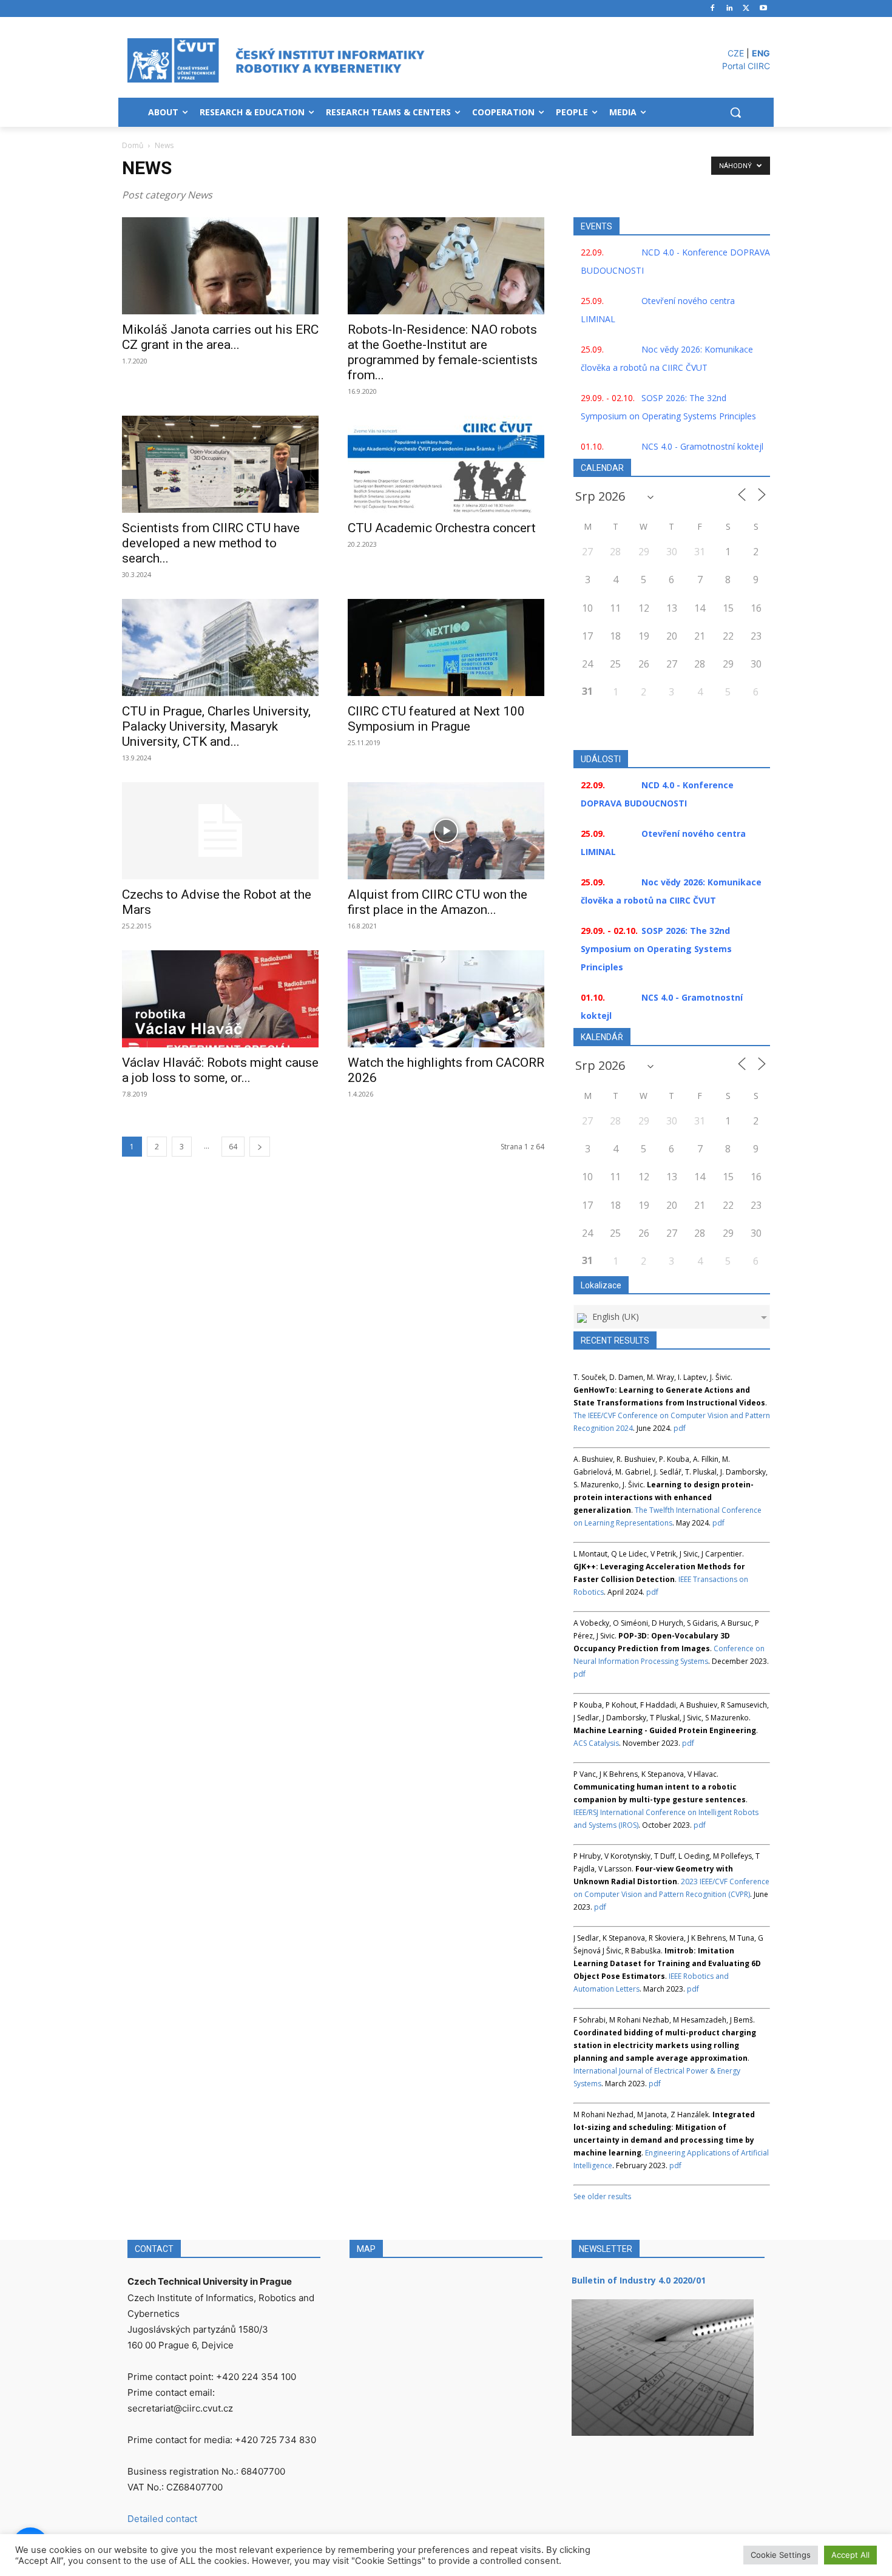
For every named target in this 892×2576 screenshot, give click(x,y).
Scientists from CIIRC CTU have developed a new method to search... (211, 543)
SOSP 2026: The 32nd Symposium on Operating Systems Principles (656, 949)
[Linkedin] (730, 9)
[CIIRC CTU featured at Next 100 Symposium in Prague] (446, 647)
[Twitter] (746, 9)
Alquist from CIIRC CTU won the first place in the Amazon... (438, 902)
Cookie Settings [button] (781, 2555)
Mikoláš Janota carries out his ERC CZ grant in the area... (220, 337)
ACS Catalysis (596, 1743)
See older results (602, 2196)
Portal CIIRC (746, 66)
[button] (735, 112)
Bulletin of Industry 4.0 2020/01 (639, 2280)
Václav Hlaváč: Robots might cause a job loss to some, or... (220, 1070)
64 (233, 1147)
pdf (680, 1428)
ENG (761, 53)
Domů (133, 145)
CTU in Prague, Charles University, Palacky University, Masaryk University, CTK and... (216, 726)
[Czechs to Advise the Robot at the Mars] (220, 831)
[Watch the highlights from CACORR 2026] (446, 999)
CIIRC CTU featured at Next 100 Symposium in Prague (436, 719)
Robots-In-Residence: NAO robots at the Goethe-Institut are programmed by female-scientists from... (443, 352)
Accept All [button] (850, 2555)
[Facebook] (713, 9)
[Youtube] (763, 9)
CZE (736, 53)
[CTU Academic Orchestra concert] (446, 464)
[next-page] (260, 1147)
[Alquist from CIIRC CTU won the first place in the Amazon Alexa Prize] (446, 831)
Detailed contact (162, 2519)
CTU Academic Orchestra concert (442, 528)
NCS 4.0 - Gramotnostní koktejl (702, 446)
